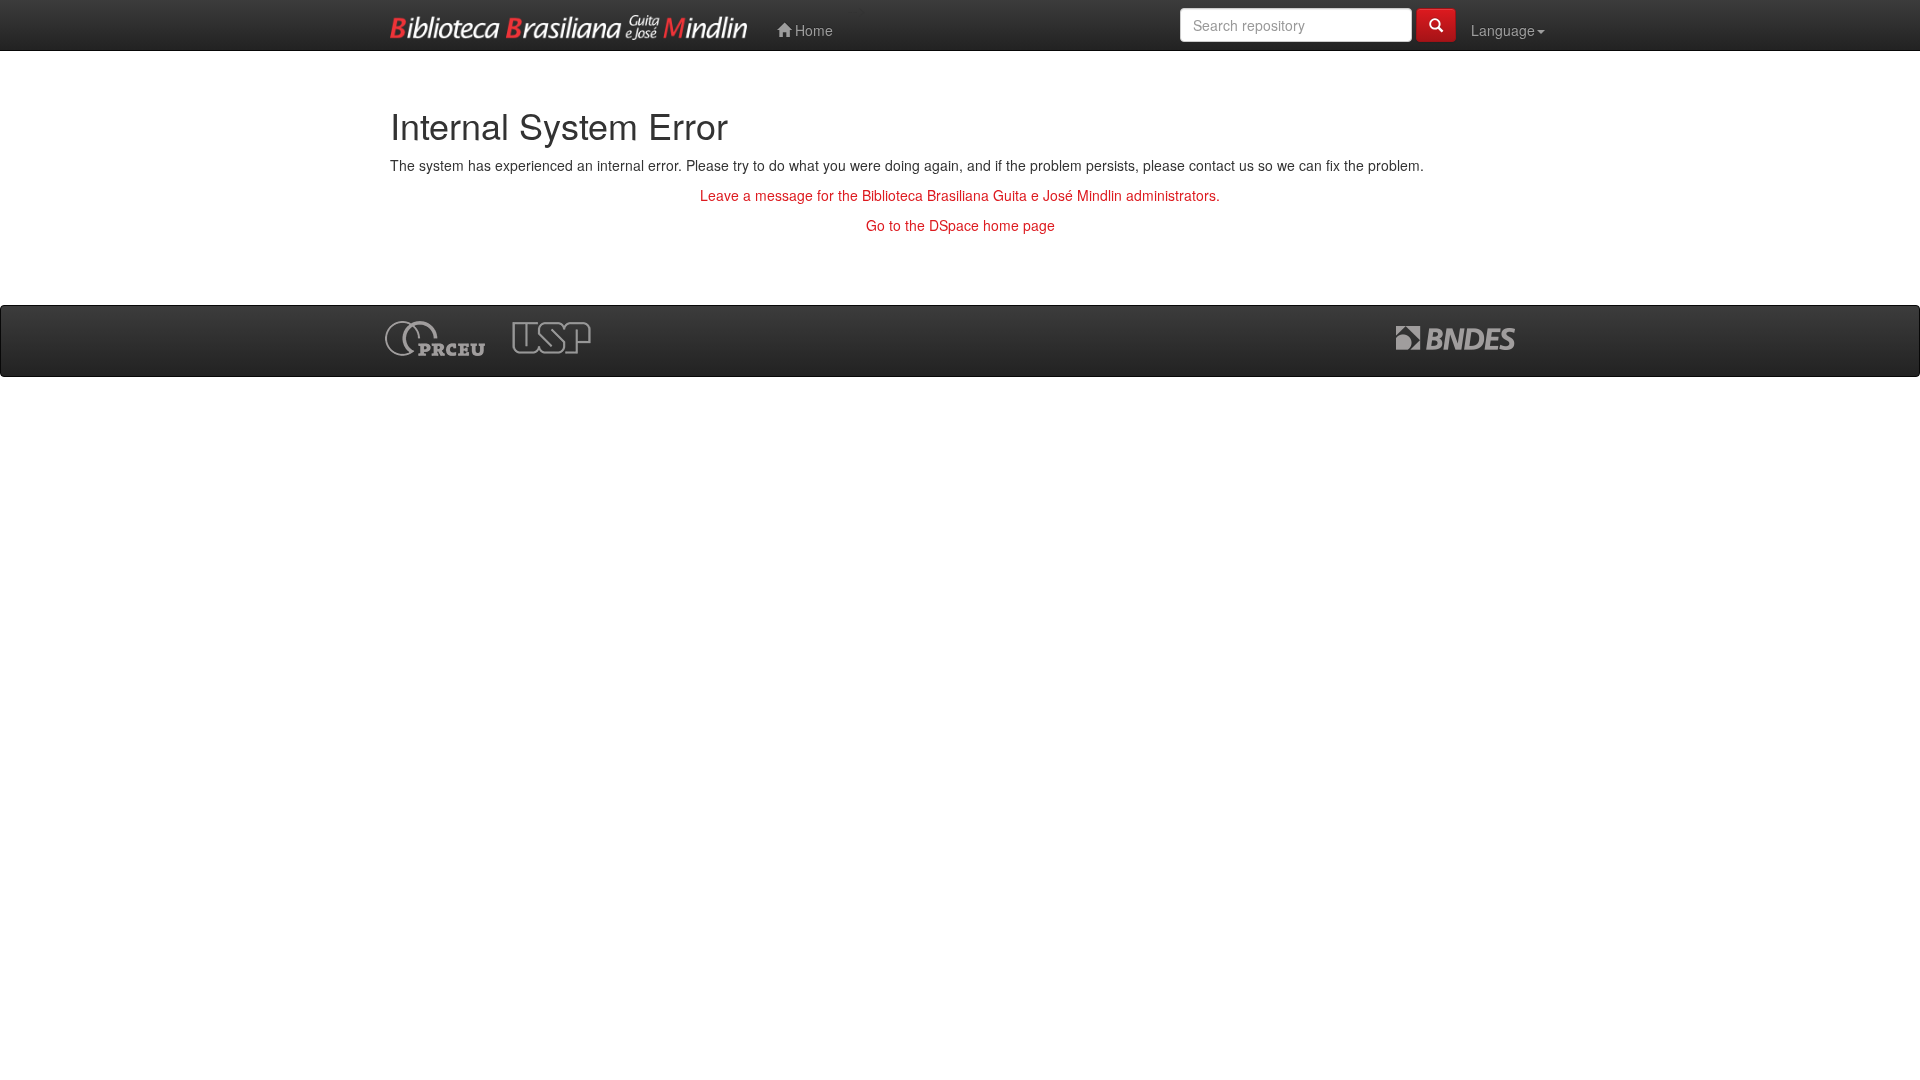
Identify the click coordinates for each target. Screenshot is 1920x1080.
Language (1503, 30)
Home (812, 30)
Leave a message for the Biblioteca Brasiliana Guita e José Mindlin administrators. (960, 195)
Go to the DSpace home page (960, 225)
